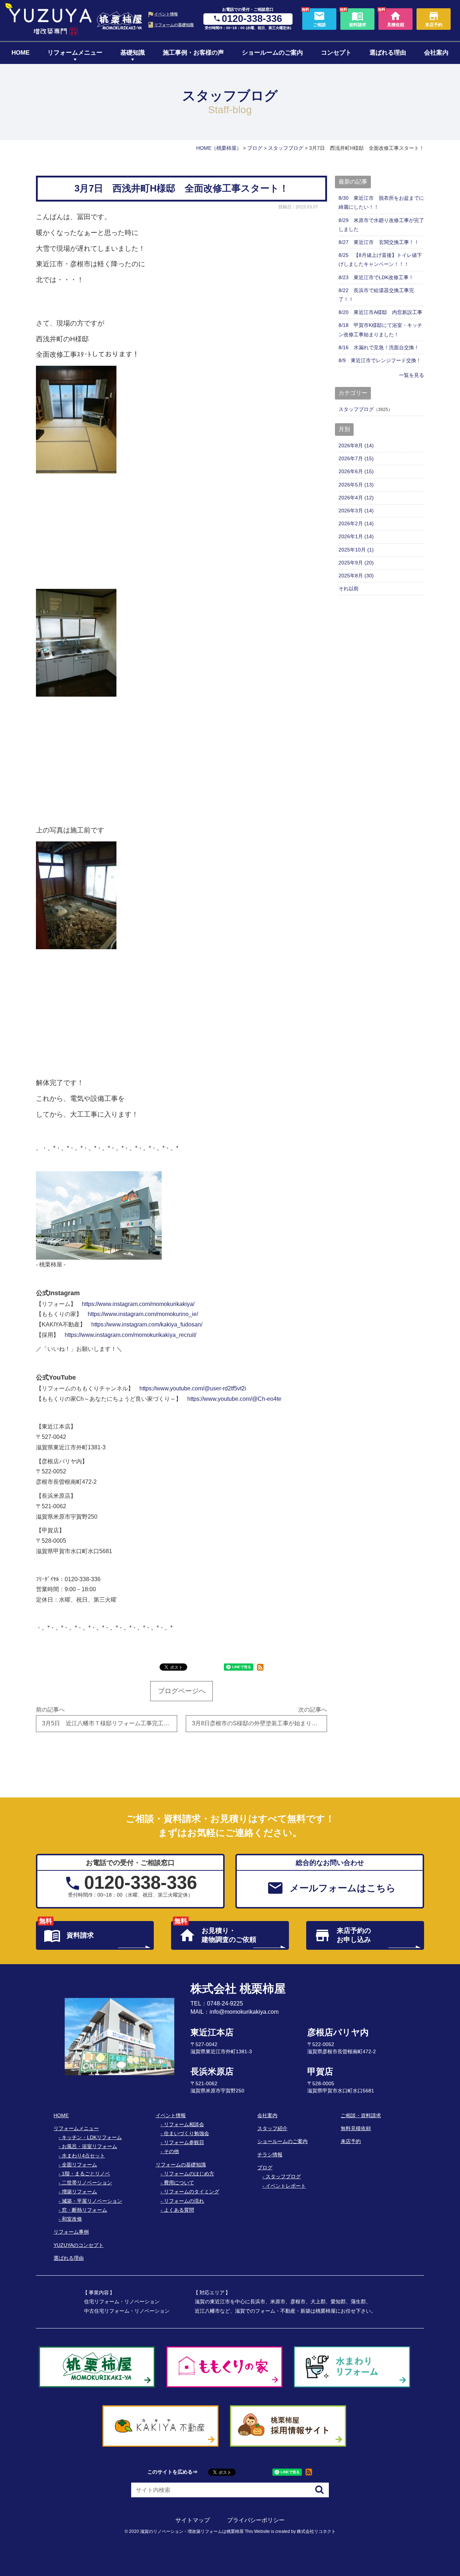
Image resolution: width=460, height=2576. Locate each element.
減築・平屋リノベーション (92, 2201)
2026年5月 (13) (356, 485)
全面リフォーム (79, 2165)
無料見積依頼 (356, 2128)
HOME (20, 53)
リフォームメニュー (75, 53)
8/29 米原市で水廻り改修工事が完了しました (381, 225)
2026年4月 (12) (356, 498)
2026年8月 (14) (356, 446)
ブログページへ (182, 1691)
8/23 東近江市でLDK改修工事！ (376, 277)
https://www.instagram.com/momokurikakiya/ (138, 1304)
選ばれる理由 (388, 53)
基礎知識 (133, 53)
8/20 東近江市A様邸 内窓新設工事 (380, 312)
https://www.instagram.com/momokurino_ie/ (143, 1314)
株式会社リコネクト (316, 2531)
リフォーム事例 (71, 2232)
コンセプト (336, 53)
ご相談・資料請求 (361, 2115)
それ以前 (349, 588)
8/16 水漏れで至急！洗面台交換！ (379, 347)
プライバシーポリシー (256, 2520)
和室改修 (72, 2219)
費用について (179, 2183)
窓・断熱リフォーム (84, 2210)
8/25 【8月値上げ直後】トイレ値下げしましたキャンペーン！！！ (380, 260)
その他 (171, 2151)
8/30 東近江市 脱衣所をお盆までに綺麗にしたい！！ (381, 202)
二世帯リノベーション (87, 2183)
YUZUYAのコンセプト (79, 2245)
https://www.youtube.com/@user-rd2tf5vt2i (193, 1388)
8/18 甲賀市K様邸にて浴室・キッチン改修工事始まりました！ (380, 330)
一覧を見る (411, 375)
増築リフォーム (79, 2192)
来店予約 (351, 2141)
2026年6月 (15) (356, 471)
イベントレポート (286, 2186)
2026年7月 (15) (356, 458)
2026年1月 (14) (356, 536)
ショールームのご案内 (272, 53)
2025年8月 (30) (356, 576)
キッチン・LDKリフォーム (92, 2137)
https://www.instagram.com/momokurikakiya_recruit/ (130, 1335)
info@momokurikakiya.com (244, 2012)
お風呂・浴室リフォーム (89, 2146)
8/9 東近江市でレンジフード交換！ (380, 360)
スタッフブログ (356, 409)
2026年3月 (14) (356, 511)
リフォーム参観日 (184, 2142)
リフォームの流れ (184, 2201)
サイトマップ (193, 2520)
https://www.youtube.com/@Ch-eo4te (234, 1399)
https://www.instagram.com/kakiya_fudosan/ (147, 1324)
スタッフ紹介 (272, 2128)
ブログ (265, 2168)
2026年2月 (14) (356, 523)
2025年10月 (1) (356, 550)
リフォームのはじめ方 (189, 2174)
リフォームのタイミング (192, 2192)
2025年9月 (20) (356, 563)
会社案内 (436, 53)
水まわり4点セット (83, 2156)
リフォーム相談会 (184, 2124)
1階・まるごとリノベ (86, 2174)
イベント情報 (166, 14)
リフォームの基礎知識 (174, 25)
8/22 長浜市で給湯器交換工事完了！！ (376, 295)
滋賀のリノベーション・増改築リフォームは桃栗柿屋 (192, 2531)
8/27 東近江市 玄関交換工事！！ (379, 242)
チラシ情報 (270, 2155)
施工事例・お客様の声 (193, 53)
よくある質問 (179, 2210)
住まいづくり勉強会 (187, 2133)
